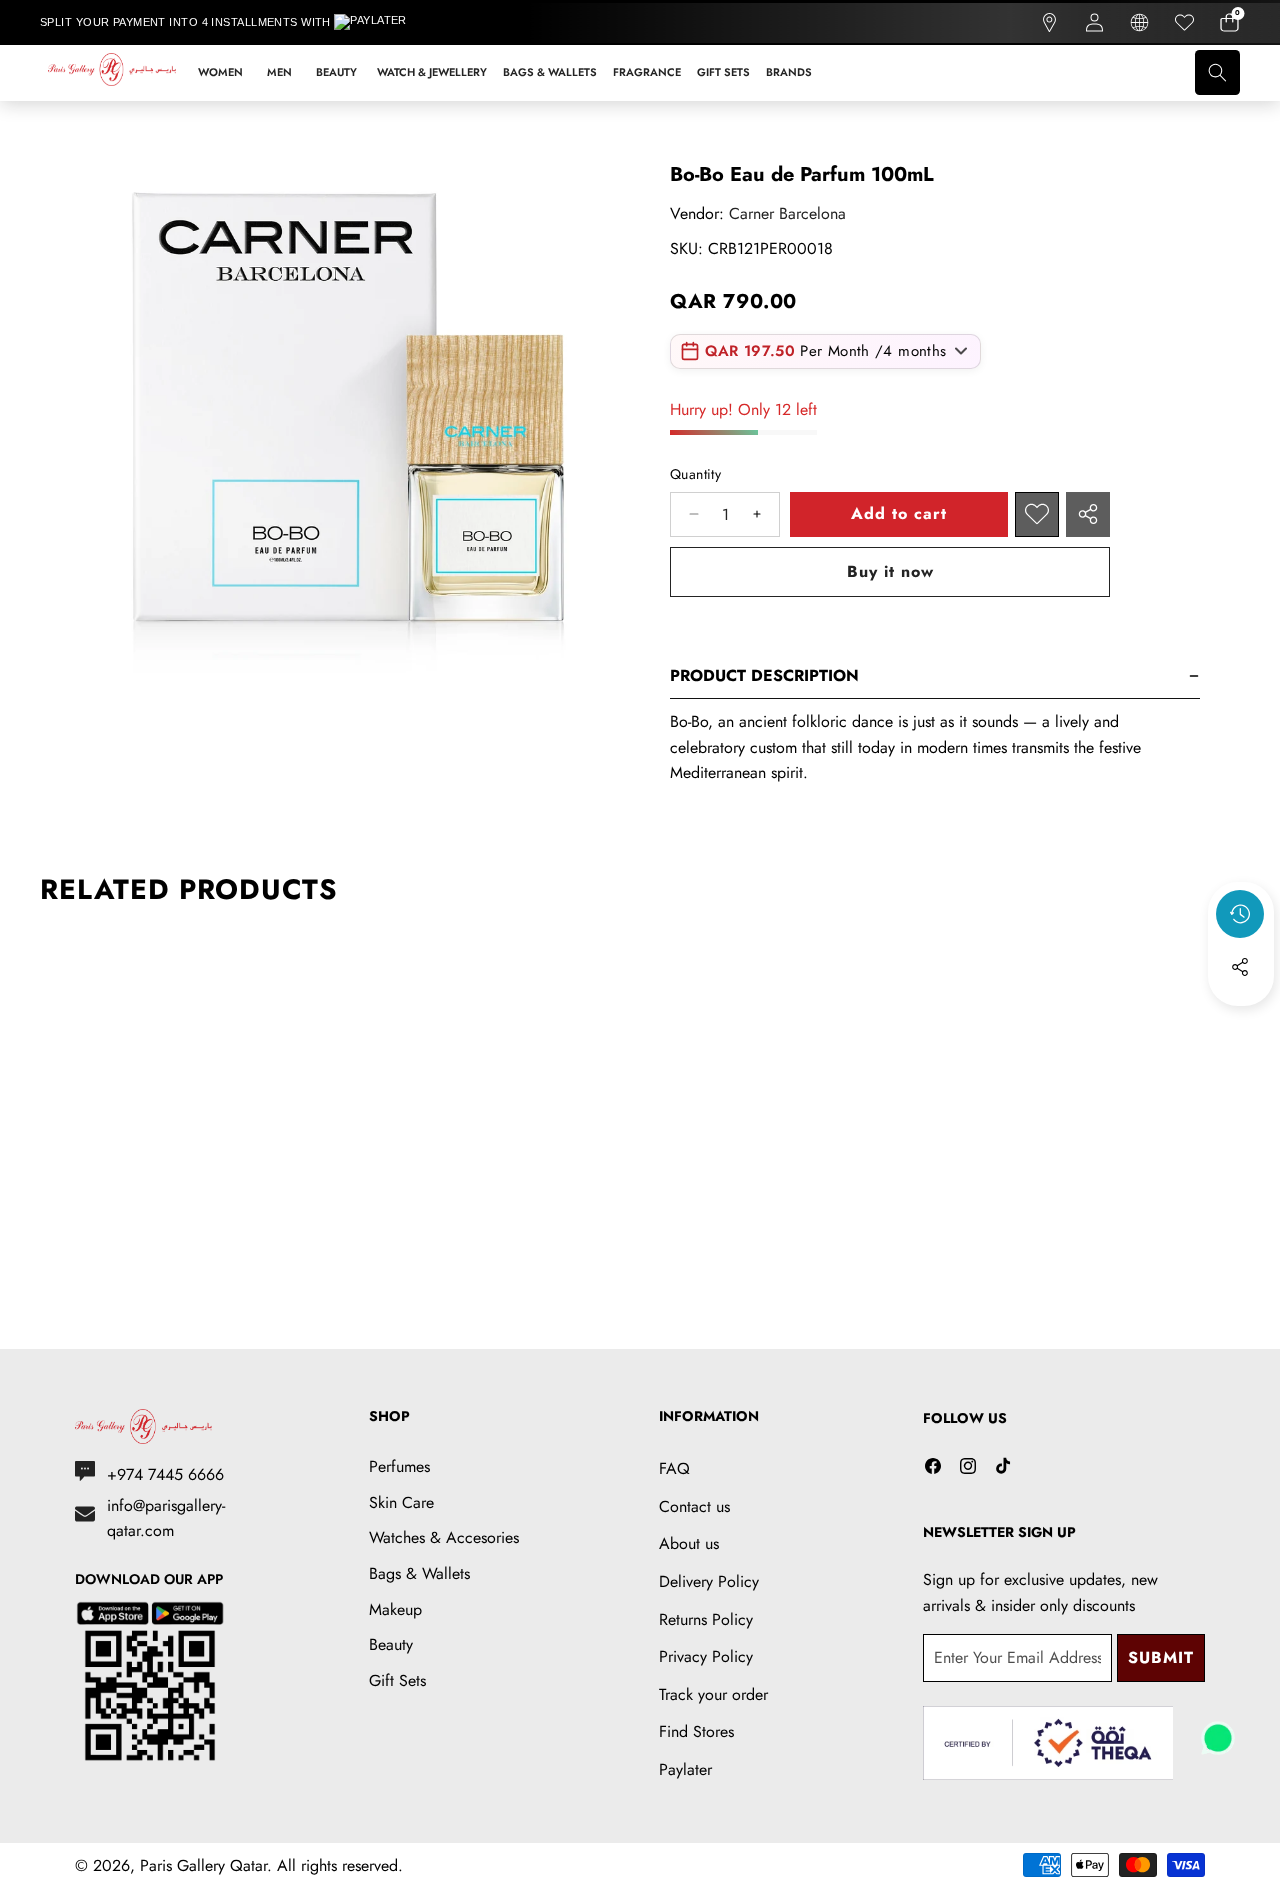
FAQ (674, 1468)
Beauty (391, 1644)
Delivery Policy (709, 1581)
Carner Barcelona (787, 213)
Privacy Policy (706, 1656)
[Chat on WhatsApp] (1218, 1731)
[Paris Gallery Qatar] (113, 73)
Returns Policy (706, 1619)
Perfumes (399, 1466)
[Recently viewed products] (1240, 914)
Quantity (695, 474)
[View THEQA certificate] (1048, 1743)
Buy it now (890, 571)
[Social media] (1240, 967)
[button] (1229, 22)
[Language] (1139, 22)
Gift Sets (397, 1680)
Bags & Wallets (419, 1573)
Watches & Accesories (444, 1537)
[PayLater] (384, 23)
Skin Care (401, 1502)
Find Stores (696, 1731)
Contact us (694, 1506)
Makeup (395, 1609)
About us (689, 1543)
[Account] (1094, 22)
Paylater (685, 1769)
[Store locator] (1049, 22)
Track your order (713, 1694)
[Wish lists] (1184, 22)
